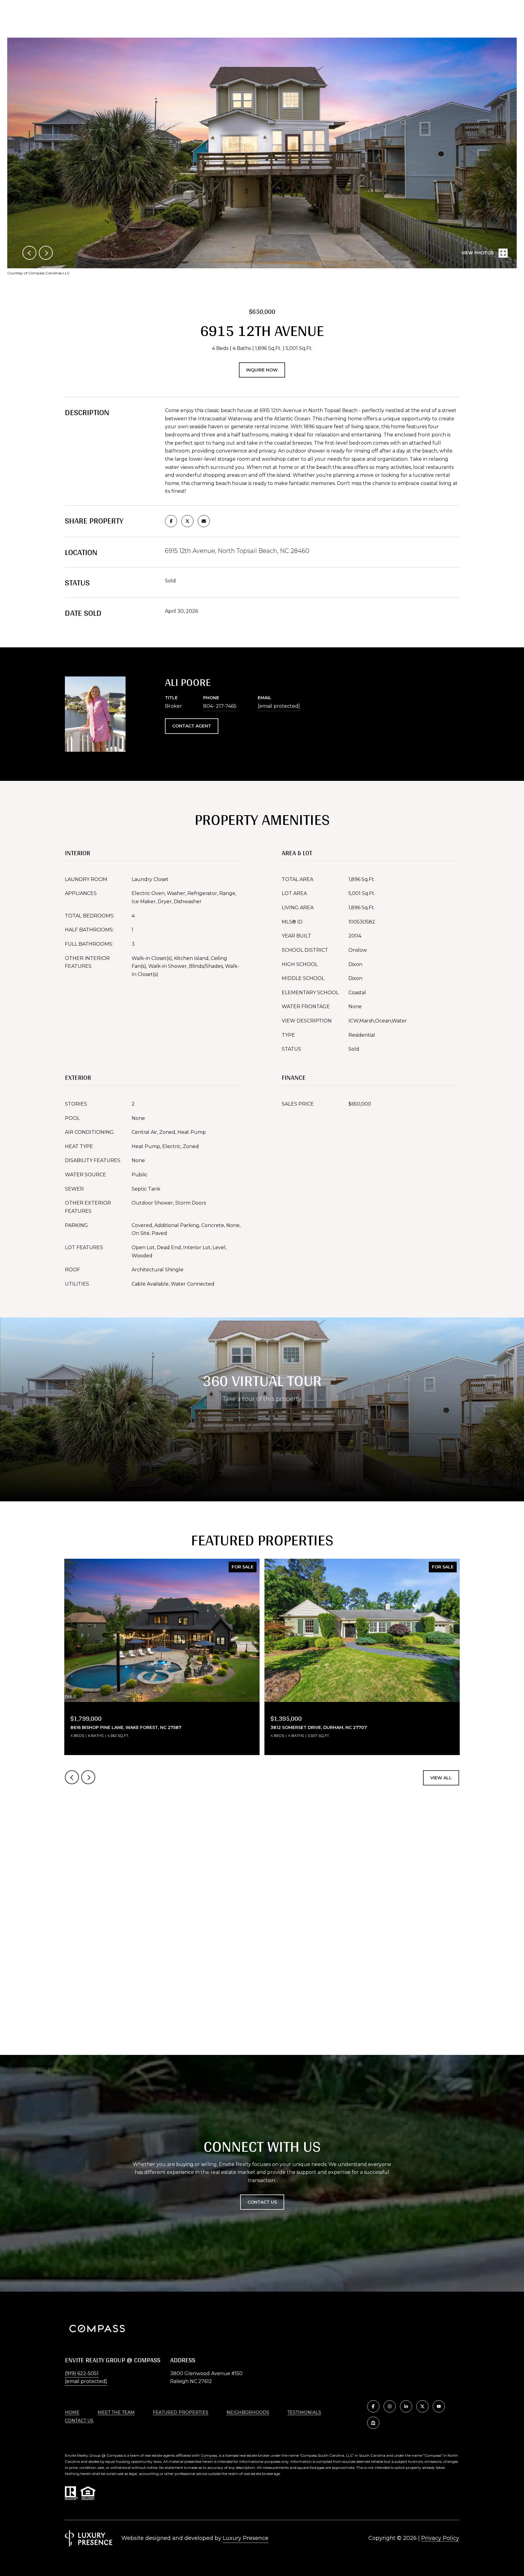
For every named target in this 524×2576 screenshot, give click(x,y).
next (46, 253)
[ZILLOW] (373, 2423)
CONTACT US (79, 2421)
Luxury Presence (246, 2538)
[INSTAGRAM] (390, 2406)
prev (29, 253)
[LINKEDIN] (406, 2406)
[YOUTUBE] (439, 2406)
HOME (72, 2412)
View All (441, 1778)
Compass (209, 2455)
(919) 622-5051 (82, 2373)
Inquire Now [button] (262, 370)
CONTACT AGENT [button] (192, 726)
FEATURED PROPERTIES (181, 2412)
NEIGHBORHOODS (248, 2412)
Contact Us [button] (262, 2202)
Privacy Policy (440, 2538)
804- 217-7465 (220, 706)
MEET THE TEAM (116, 2412)
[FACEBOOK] (373, 2406)
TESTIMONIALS (304, 2412)
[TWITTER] (422, 2406)
